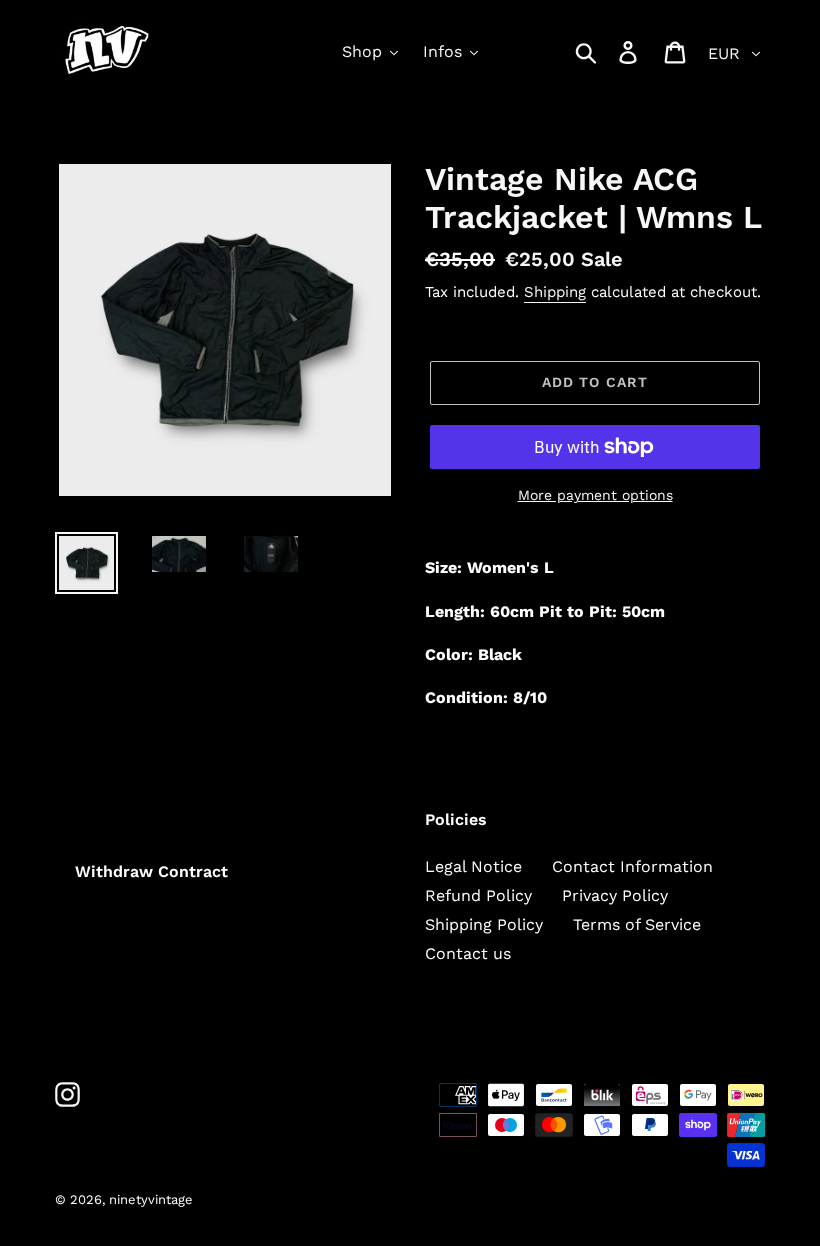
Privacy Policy (615, 895)
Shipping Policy (484, 924)
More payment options (595, 495)
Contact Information (632, 866)
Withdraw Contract (151, 871)
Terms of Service (637, 924)
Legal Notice (473, 866)
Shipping (555, 292)
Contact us (468, 953)
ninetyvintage (151, 1199)
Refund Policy (478, 895)
